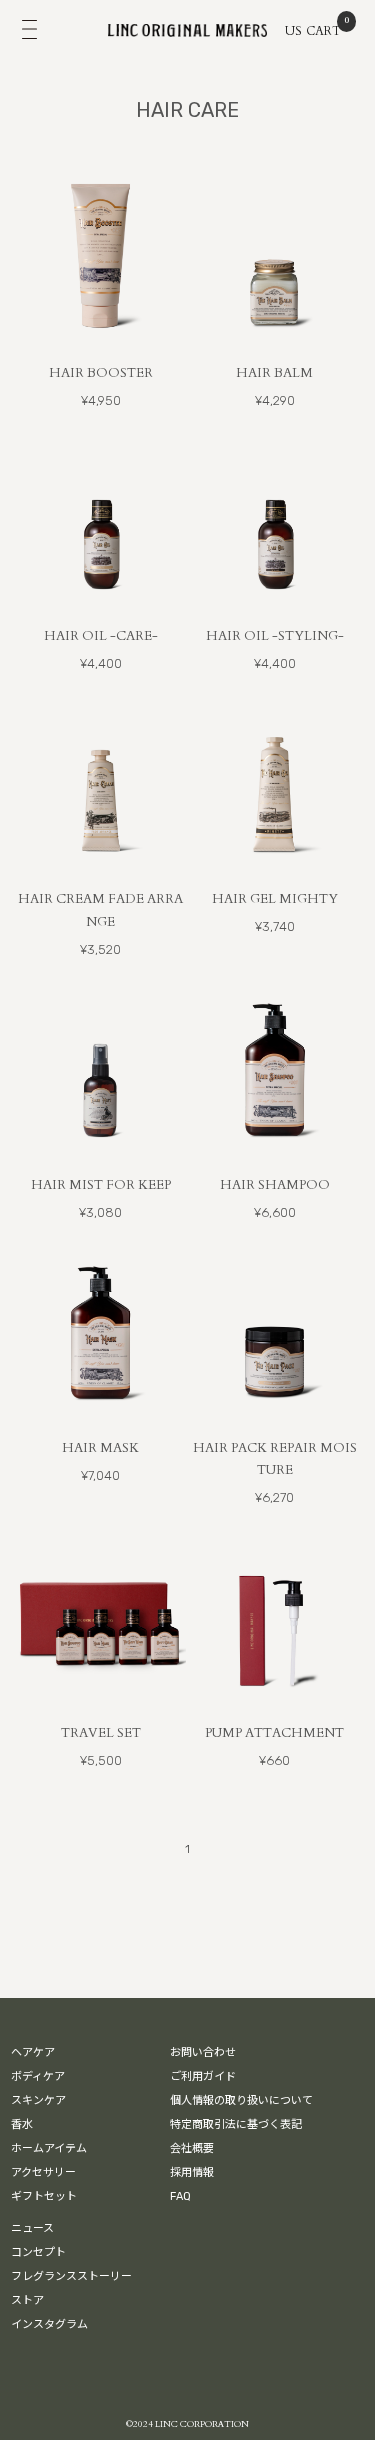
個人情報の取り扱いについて (241, 2100)
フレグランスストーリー (71, 2276)
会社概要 (192, 2148)
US (293, 31)
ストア (27, 2300)
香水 (22, 2124)
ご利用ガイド (203, 2076)
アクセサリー (43, 2172)
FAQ (180, 2196)
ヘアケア (33, 2052)
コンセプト (38, 2252)
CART (324, 29)
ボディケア (38, 2076)
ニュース (32, 2228)
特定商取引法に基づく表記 (236, 2124)
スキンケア (38, 2100)
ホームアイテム (49, 2148)
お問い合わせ (203, 2052)
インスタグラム (49, 2324)
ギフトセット (44, 2196)
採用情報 (192, 2172)
